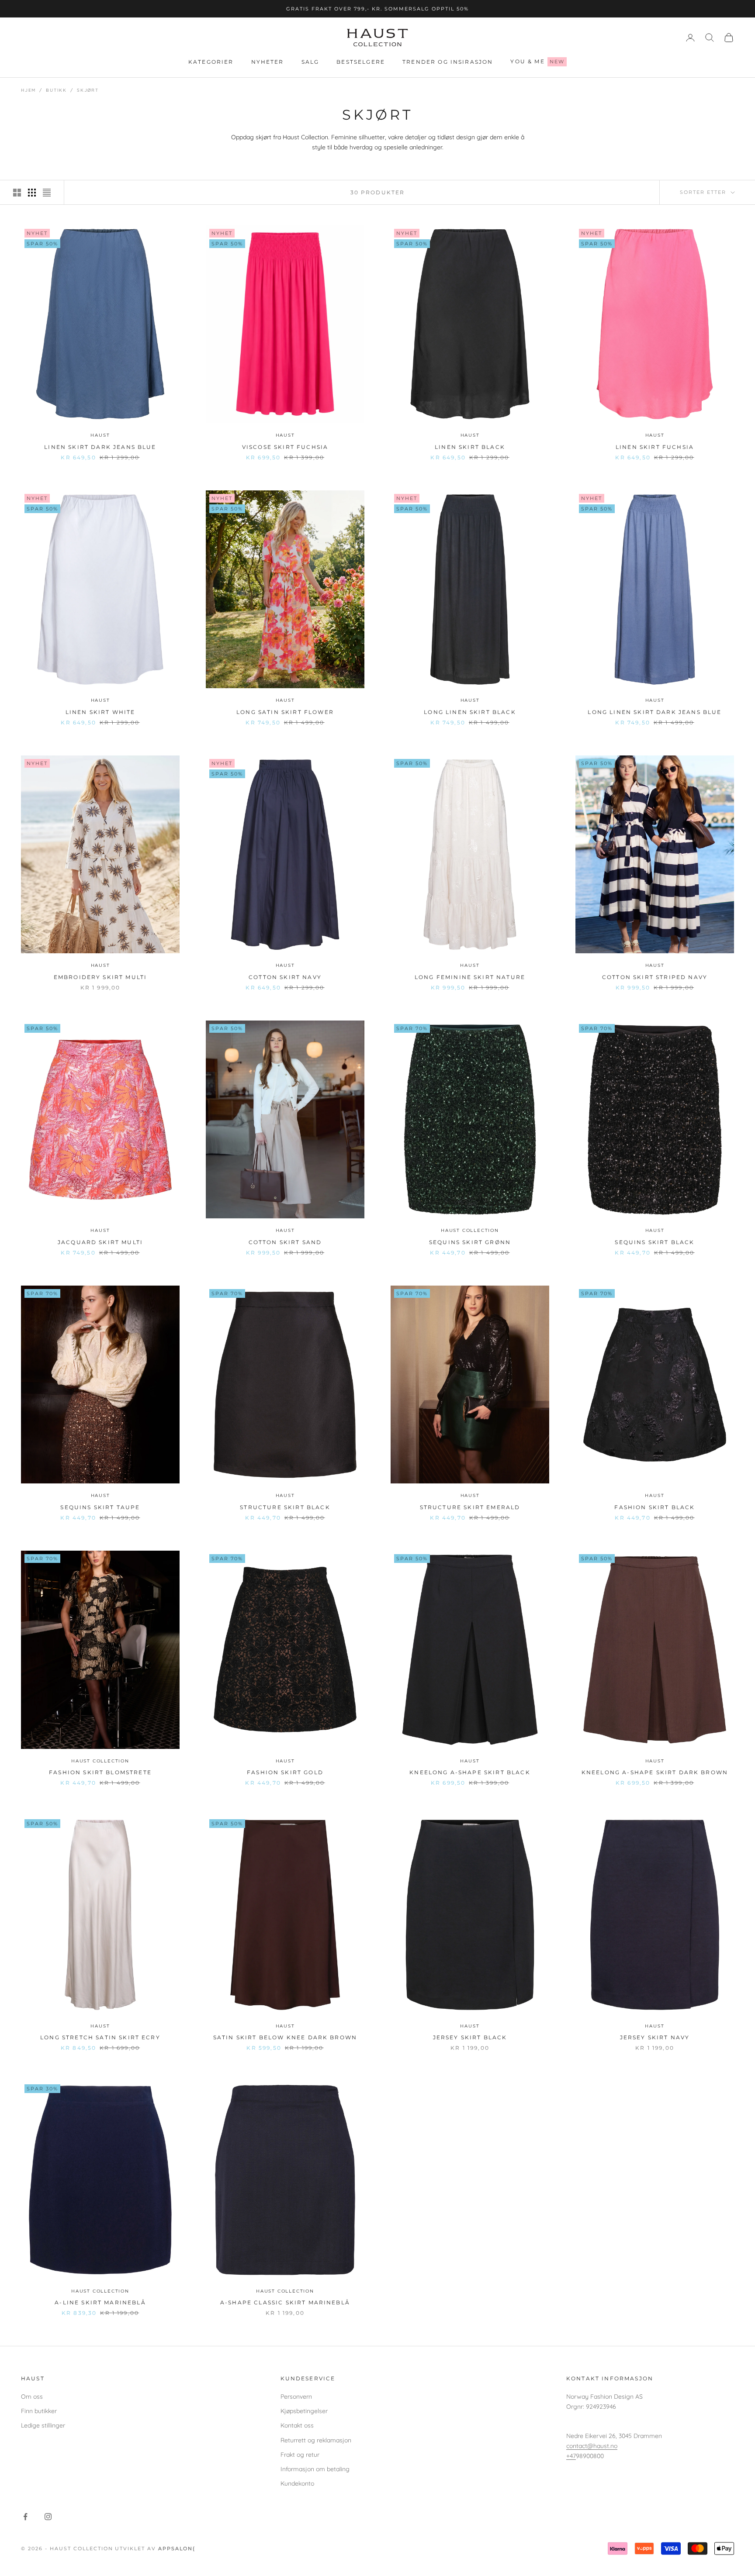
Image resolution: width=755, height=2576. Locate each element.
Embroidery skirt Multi (100, 977)
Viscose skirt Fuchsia (285, 447)
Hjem (28, 90)
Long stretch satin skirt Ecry (100, 2037)
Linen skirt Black (470, 447)
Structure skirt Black (285, 1507)
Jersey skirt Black (470, 2037)
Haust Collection (470, 1230)
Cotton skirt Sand (285, 1242)
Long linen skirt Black (470, 712)
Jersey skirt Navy (655, 2037)
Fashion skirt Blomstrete (100, 1772)
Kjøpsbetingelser (304, 2411)
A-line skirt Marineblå (100, 2302)
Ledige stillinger (43, 2425)
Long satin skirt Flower (285, 712)
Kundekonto (297, 2483)
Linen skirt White (100, 712)
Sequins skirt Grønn (470, 1242)
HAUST (100, 435)
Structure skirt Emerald (470, 1507)
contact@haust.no (592, 2446)
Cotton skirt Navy (285, 977)
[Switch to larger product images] (17, 193)
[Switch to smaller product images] (32, 193)
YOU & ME (537, 61)
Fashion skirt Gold (285, 1772)
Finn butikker (39, 2411)
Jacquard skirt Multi (100, 1242)
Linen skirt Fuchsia (655, 447)
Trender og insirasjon (448, 62)
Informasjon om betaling (315, 2469)
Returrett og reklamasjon (316, 2440)
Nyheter (268, 62)
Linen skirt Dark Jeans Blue (100, 447)
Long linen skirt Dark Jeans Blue (655, 712)
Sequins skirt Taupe (100, 1507)
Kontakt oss (297, 2425)
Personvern (296, 2397)
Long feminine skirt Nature (470, 977)
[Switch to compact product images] (47, 193)
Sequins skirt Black (655, 1242)
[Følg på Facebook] (25, 2517)
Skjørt (88, 90)
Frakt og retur (300, 2455)
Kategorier (211, 62)
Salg (310, 62)
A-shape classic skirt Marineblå (285, 2302)
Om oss (32, 2397)
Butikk (56, 90)
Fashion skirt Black (655, 1507)
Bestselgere (361, 62)
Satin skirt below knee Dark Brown (285, 2037)
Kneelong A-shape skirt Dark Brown (655, 1772)
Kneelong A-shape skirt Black (470, 1772)
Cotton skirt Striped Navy (655, 977)
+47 (571, 2456)
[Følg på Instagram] (48, 2517)
